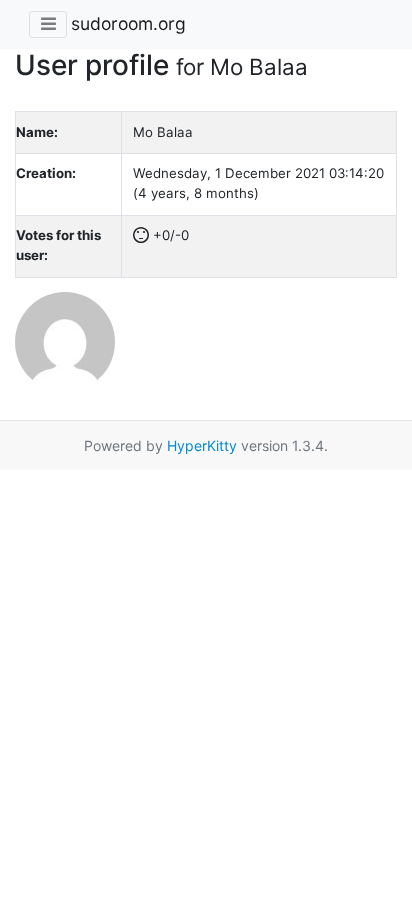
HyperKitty (202, 445)
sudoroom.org (128, 23)
